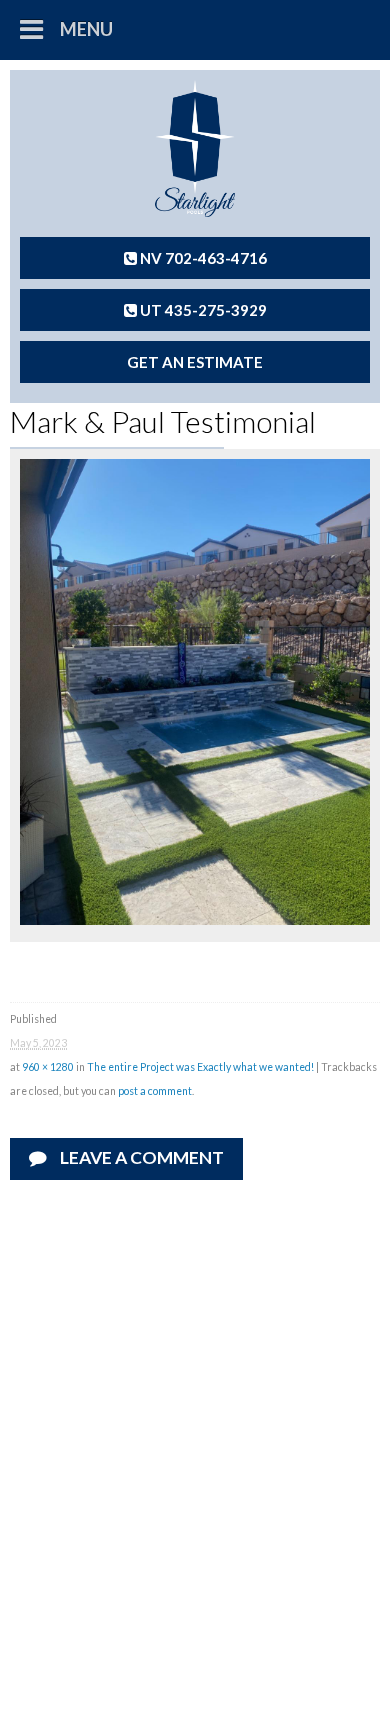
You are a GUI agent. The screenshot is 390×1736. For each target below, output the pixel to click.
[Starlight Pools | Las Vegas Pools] (195, 148)
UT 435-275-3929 (202, 310)
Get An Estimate (195, 362)
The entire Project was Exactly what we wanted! (200, 1067)
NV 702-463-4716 (202, 258)
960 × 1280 (48, 1067)
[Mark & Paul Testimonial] (195, 919)
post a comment (155, 1091)
